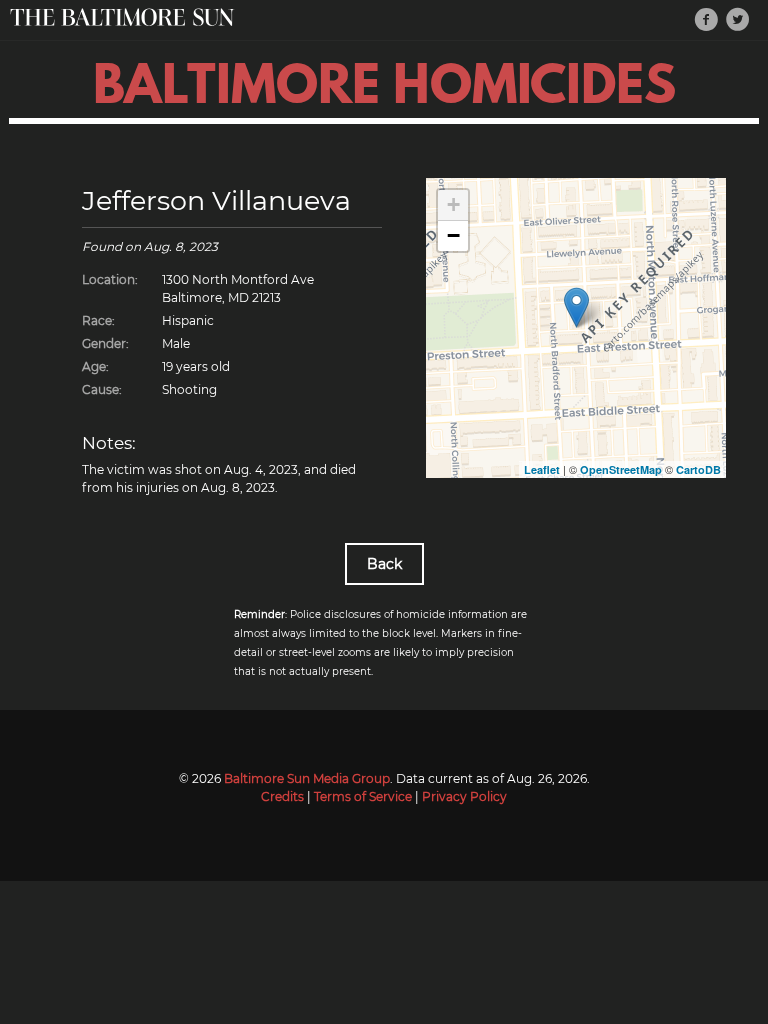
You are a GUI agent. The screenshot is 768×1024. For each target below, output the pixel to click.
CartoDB (698, 469)
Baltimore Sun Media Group (307, 778)
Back (384, 564)
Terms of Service (363, 796)
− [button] (453, 235)
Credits (282, 796)
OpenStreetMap (621, 469)
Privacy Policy (464, 796)
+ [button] (453, 204)
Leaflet (542, 469)
